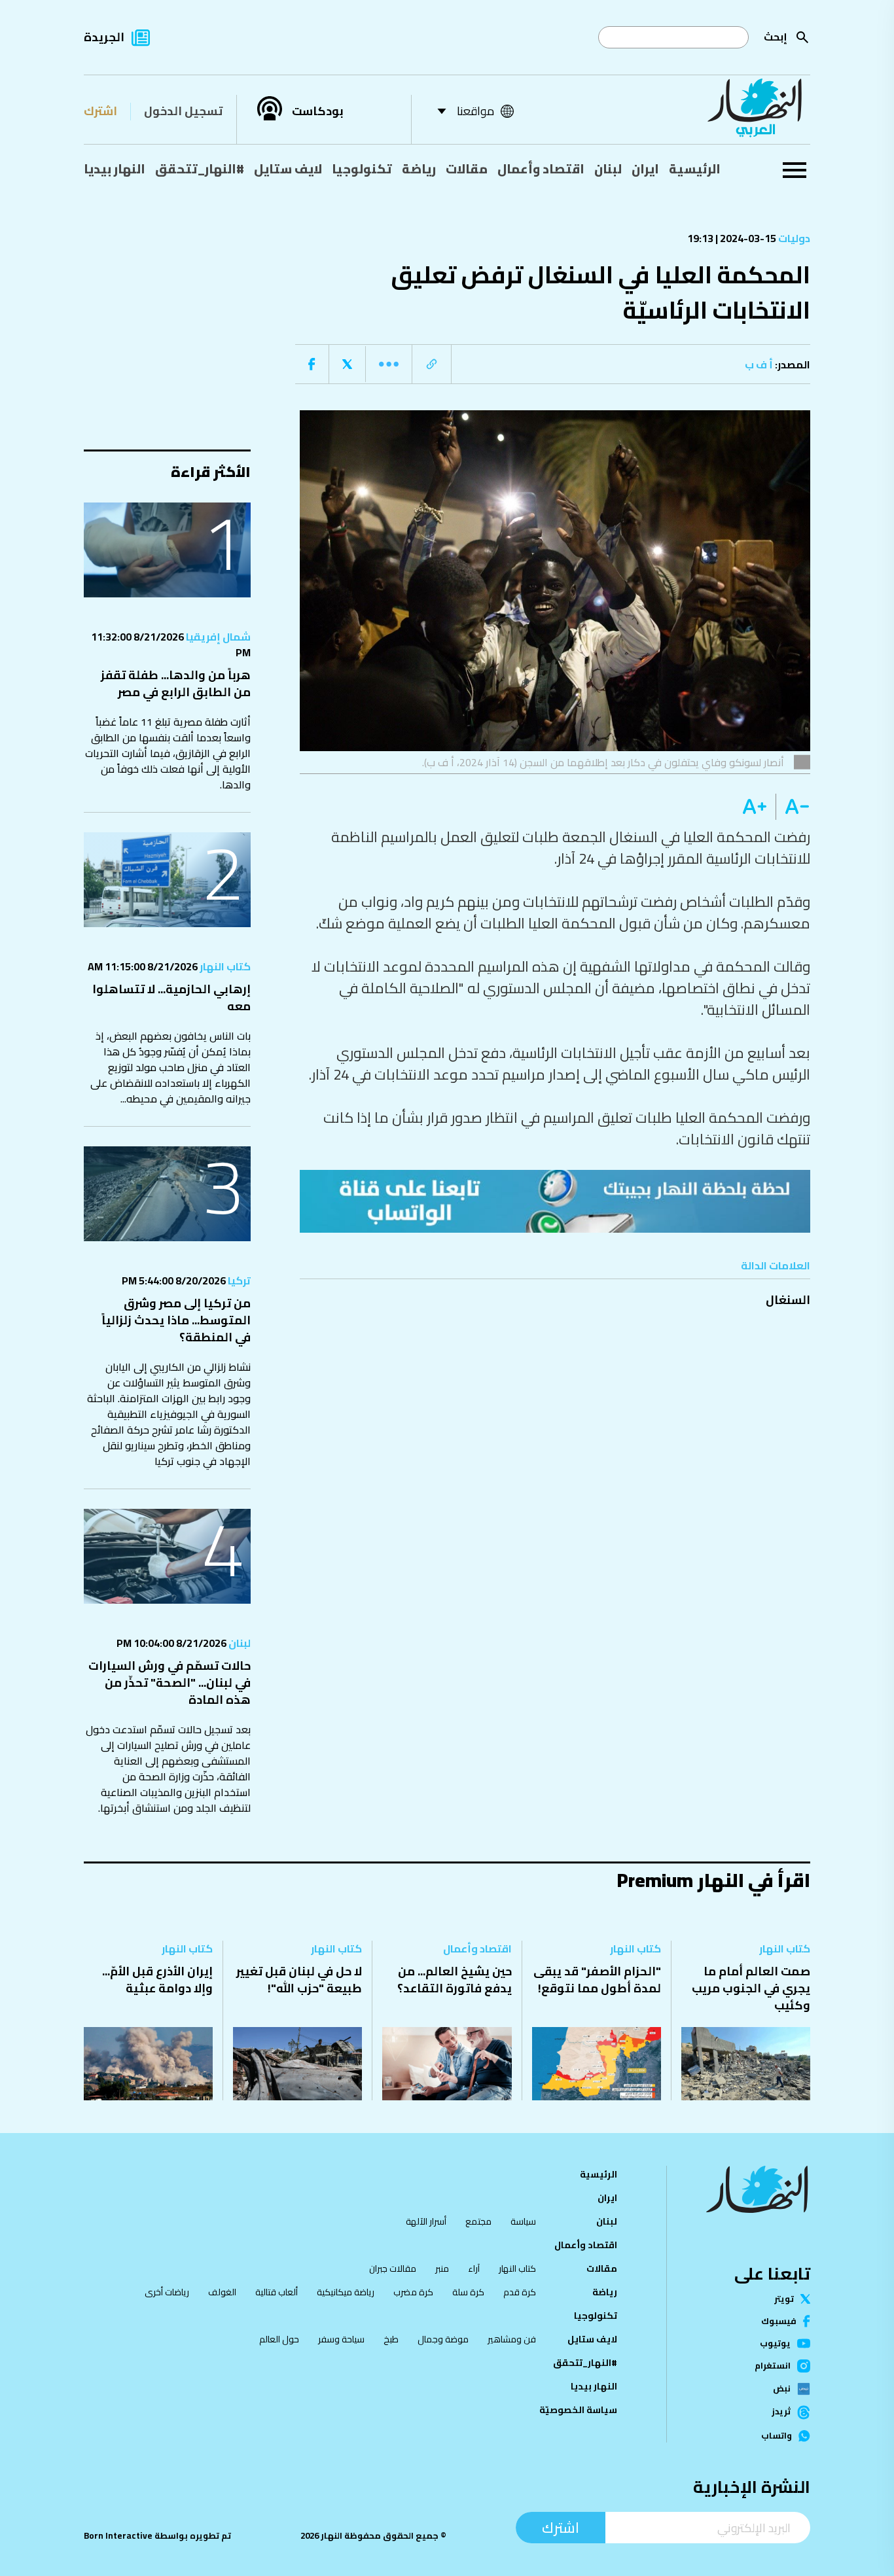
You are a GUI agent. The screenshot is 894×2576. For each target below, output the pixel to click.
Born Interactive (118, 2536)
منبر (442, 2268)
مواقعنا (475, 111)
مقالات (467, 169)
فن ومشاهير (512, 2339)
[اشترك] (555, 1201)
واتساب (777, 2436)
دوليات (793, 238)
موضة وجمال (443, 2339)
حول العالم (279, 2339)
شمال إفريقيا (217, 637)
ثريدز (781, 2412)
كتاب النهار (224, 966)
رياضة (419, 169)
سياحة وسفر (341, 2339)
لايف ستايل (288, 169)
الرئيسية (695, 169)
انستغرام (773, 2366)
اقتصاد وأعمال (541, 169)
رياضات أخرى (167, 2292)
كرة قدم (520, 2292)
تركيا (238, 1280)
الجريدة (104, 37)
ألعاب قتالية (277, 2292)
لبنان (608, 169)
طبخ (391, 2339)
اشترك (100, 111)
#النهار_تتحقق (200, 169)
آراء (474, 2268)
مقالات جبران (393, 2268)
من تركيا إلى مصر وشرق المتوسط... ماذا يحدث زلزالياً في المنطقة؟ (176, 1320)
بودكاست (318, 111)
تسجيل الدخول (183, 111)
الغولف (222, 2292)
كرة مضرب (413, 2292)
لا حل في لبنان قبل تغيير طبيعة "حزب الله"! (299, 1980)
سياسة (523, 2221)
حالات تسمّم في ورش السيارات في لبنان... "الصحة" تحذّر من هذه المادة (170, 1683)
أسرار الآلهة (426, 2221)
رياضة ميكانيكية (346, 2292)
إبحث (776, 37)
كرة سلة (468, 2292)
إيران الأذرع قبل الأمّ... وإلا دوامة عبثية (157, 1980)
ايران (645, 169)
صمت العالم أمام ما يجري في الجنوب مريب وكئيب (751, 1988)
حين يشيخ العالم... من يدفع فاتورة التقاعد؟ (455, 1980)
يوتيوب (775, 2343)
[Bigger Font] (755, 807)
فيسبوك (779, 2321)
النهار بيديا (115, 169)
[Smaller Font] (793, 807)
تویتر (784, 2299)
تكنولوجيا (362, 169)
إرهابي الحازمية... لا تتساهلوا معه (171, 997)
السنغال (788, 1300)
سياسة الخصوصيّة (578, 2410)
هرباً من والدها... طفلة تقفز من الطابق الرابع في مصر (176, 683)
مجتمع (478, 2221)
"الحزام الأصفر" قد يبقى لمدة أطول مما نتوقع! (597, 1980)
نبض (782, 2389)
